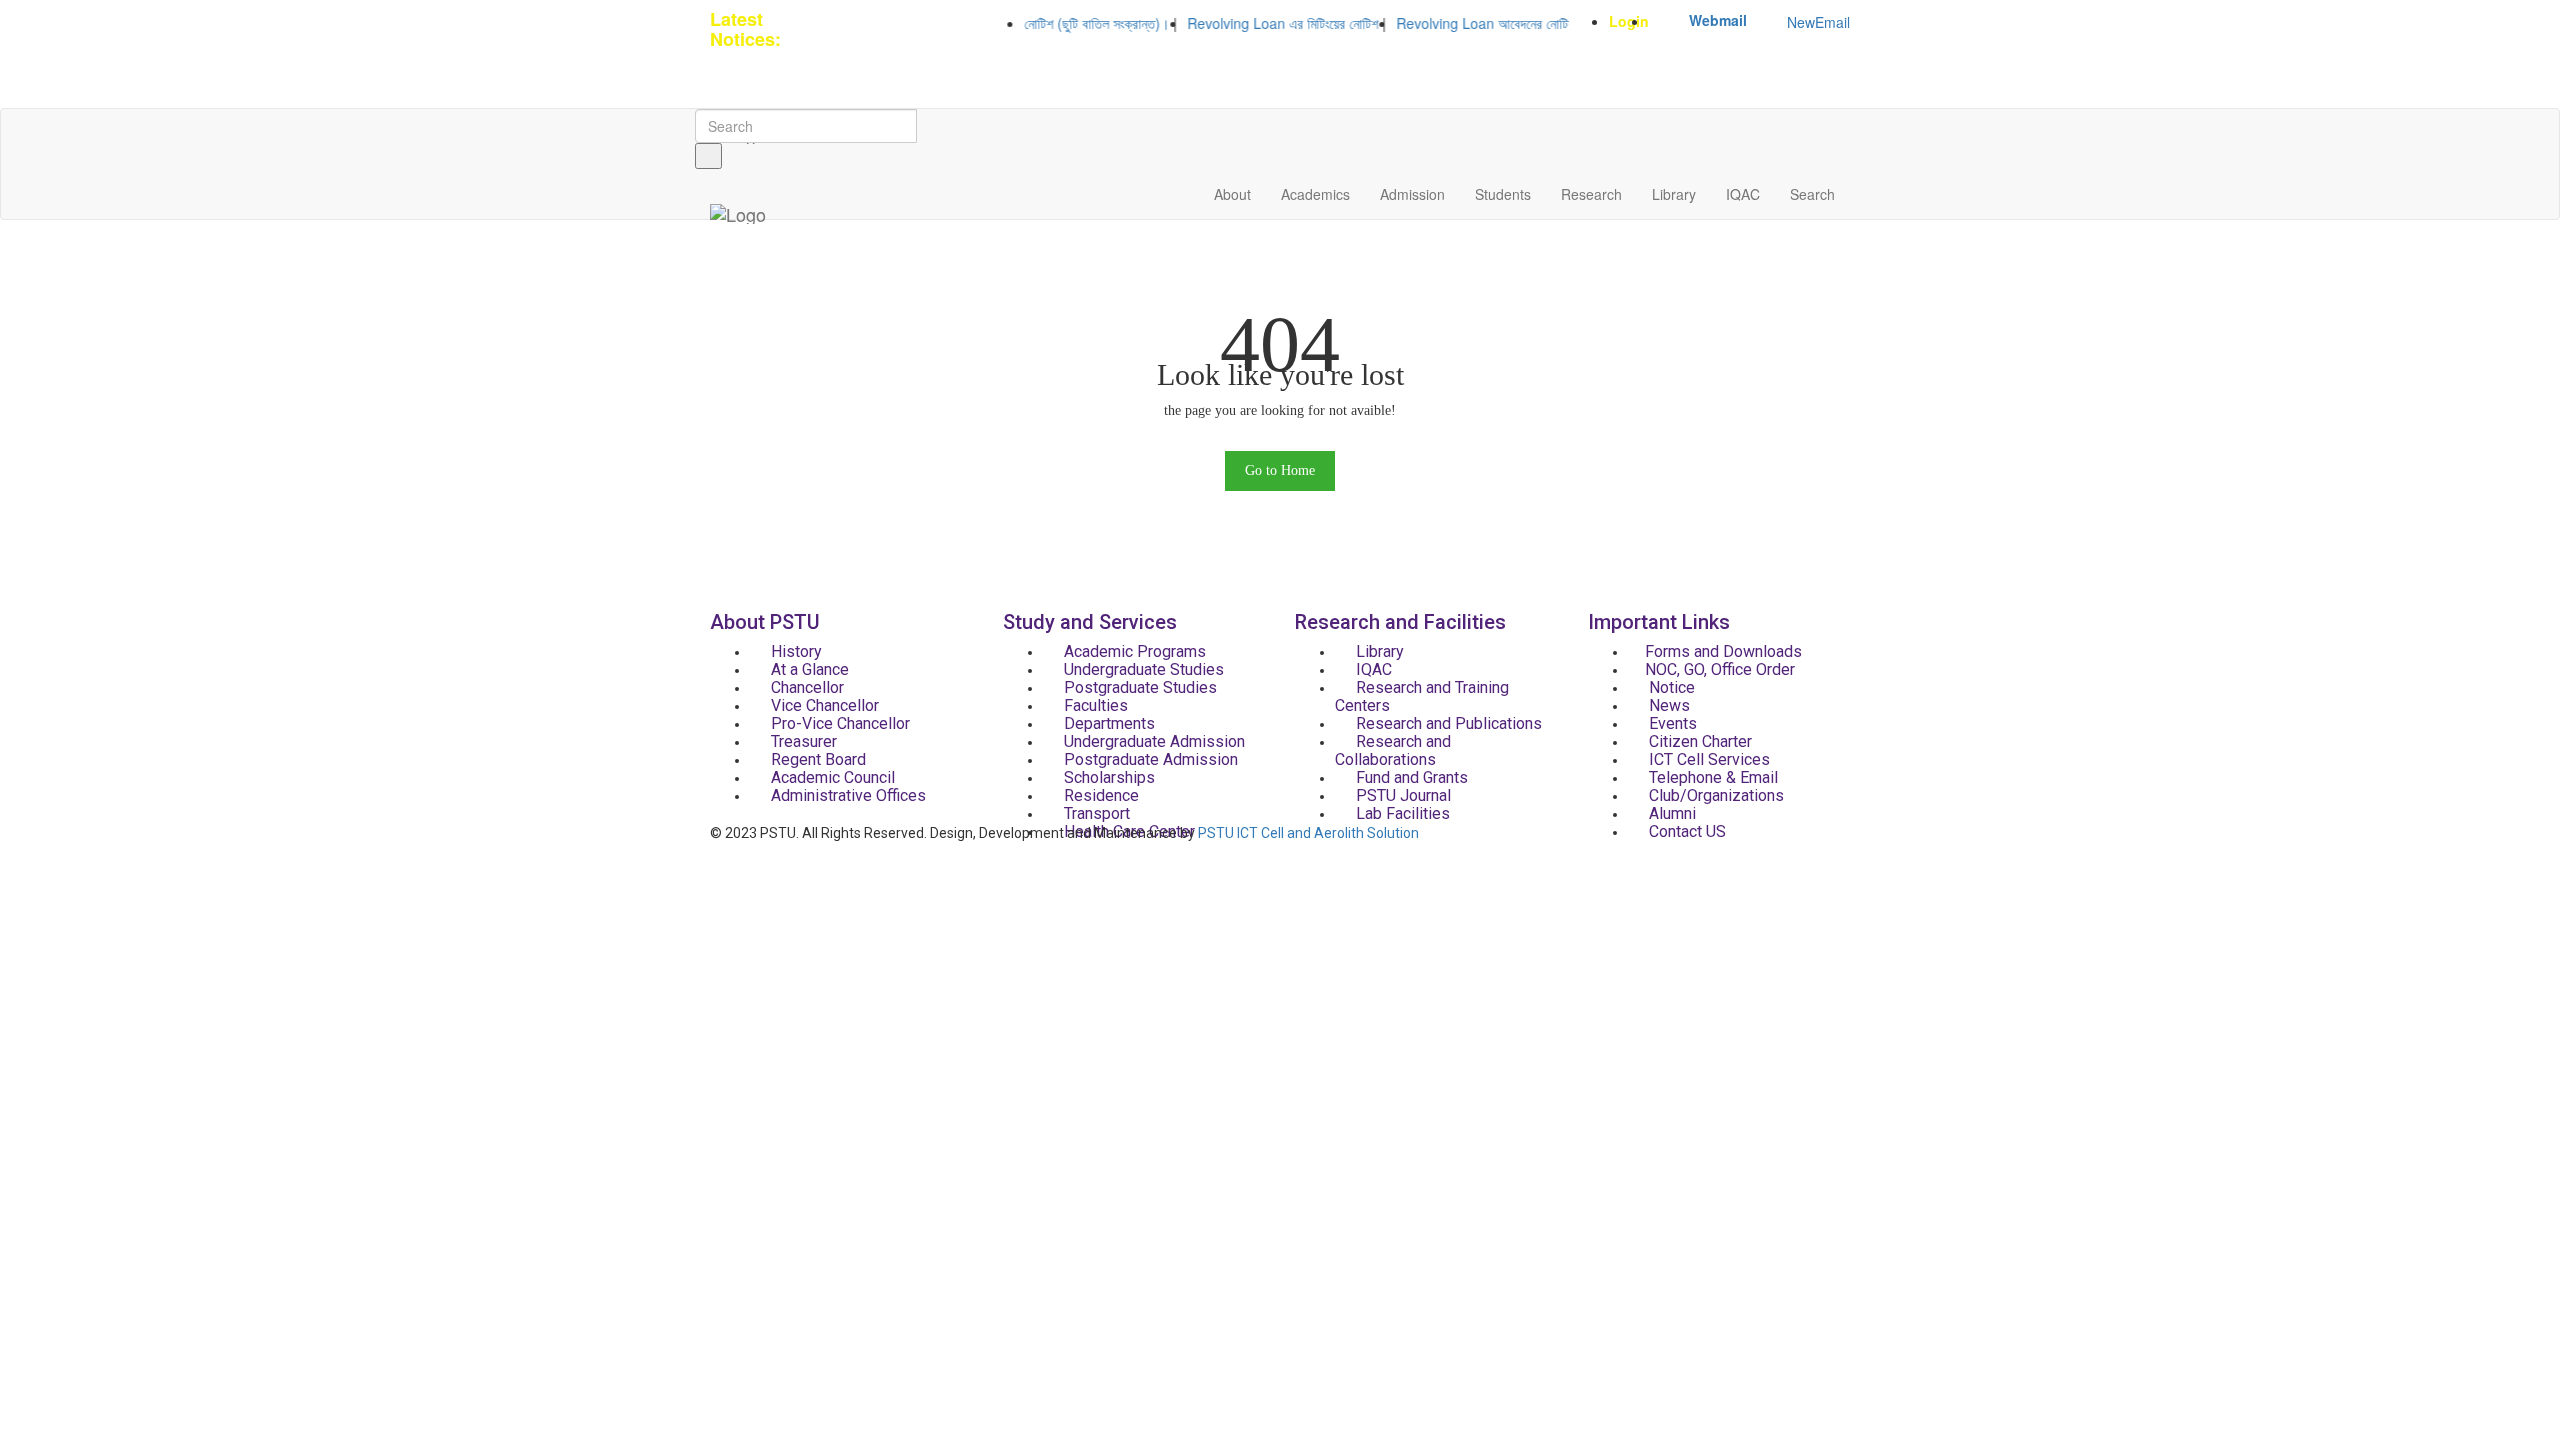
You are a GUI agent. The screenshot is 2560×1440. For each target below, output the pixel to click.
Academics (1315, 194)
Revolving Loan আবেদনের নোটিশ (1458, 23)
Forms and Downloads (1723, 651)
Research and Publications (1447, 723)
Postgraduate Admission (1149, 759)
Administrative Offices (846, 795)
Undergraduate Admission (1152, 741)
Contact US (1685, 831)
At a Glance (808, 669)
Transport (1095, 813)
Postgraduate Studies (1138, 687)
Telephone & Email (1711, 777)
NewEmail (1818, 22)
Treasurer (802, 741)
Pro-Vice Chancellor (838, 723)
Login (1629, 21)
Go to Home (1280, 470)
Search (1812, 194)
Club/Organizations (1714, 795)
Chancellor (805, 687)
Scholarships (1107, 777)
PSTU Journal (1401, 795)
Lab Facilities (1401, 813)
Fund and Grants (1410, 777)
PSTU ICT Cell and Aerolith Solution (1308, 833)
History (794, 651)
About (1232, 194)
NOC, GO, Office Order (1720, 669)
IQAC (1743, 194)
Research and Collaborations (1393, 750)
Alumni (1670, 813)
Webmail (1718, 20)
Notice (1670, 687)
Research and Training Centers (1422, 696)
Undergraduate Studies (1142, 669)
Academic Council (831, 777)
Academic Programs (1133, 651)
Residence (1099, 795)
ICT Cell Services (1707, 759)
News (1667, 705)
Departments (1107, 723)
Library (1674, 194)
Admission (1412, 194)
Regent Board (816, 759)
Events (1671, 723)
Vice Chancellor (823, 705)
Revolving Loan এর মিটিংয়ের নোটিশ (1255, 23)
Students (1503, 194)
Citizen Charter (1698, 741)
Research (1591, 194)
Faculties (1094, 705)
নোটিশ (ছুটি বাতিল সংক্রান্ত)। (1069, 23)
